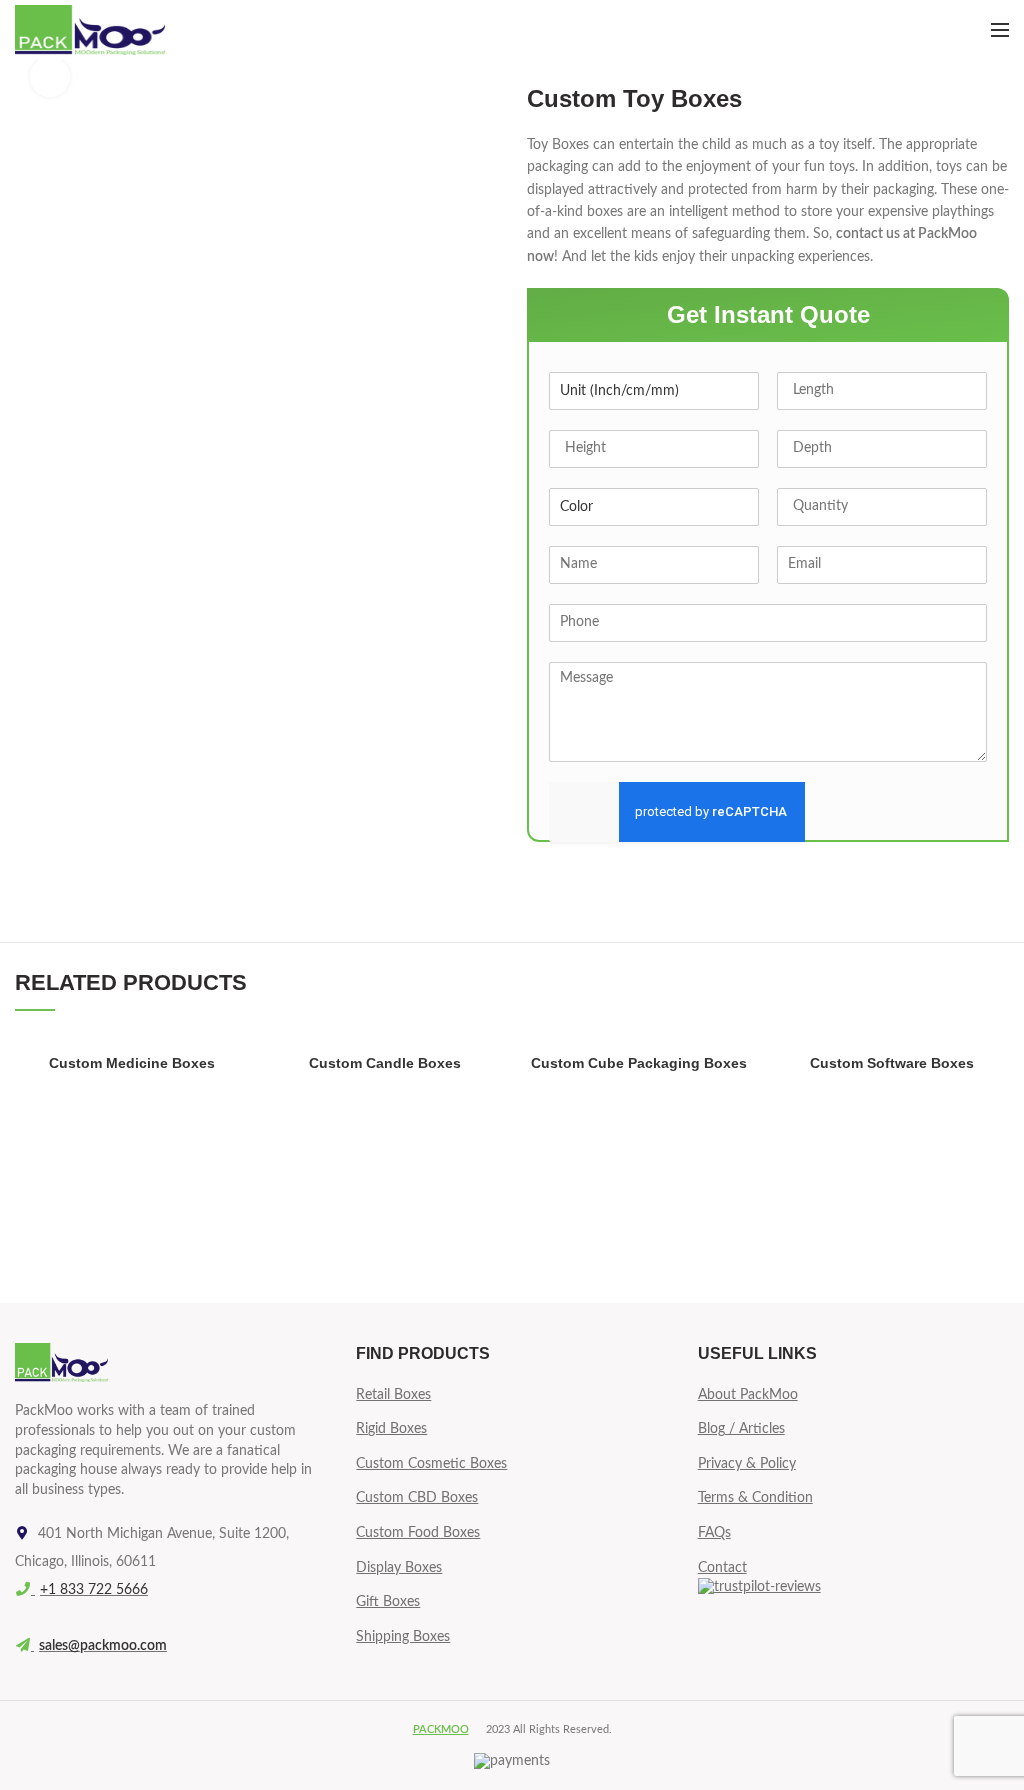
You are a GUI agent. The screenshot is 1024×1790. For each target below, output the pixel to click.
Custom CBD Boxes (417, 1498)
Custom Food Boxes (418, 1533)
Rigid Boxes (391, 1429)
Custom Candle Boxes (385, 1063)
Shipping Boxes (403, 1637)
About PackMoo (748, 1395)
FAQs (714, 1533)
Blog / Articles (741, 1429)
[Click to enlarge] (50, 77)
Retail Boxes (393, 1395)
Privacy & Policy (747, 1464)
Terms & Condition (755, 1498)
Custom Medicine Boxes (132, 1063)
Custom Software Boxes (892, 1063)
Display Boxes (399, 1568)
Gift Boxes (388, 1602)
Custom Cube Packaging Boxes (639, 1063)
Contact (722, 1568)
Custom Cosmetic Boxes (431, 1464)
